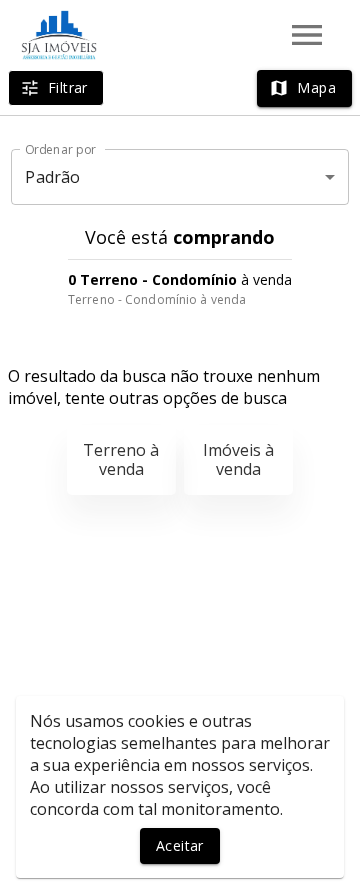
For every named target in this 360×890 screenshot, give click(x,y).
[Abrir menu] (307, 35)
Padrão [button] (52, 177)
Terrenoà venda (121, 459)
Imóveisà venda (238, 459)
